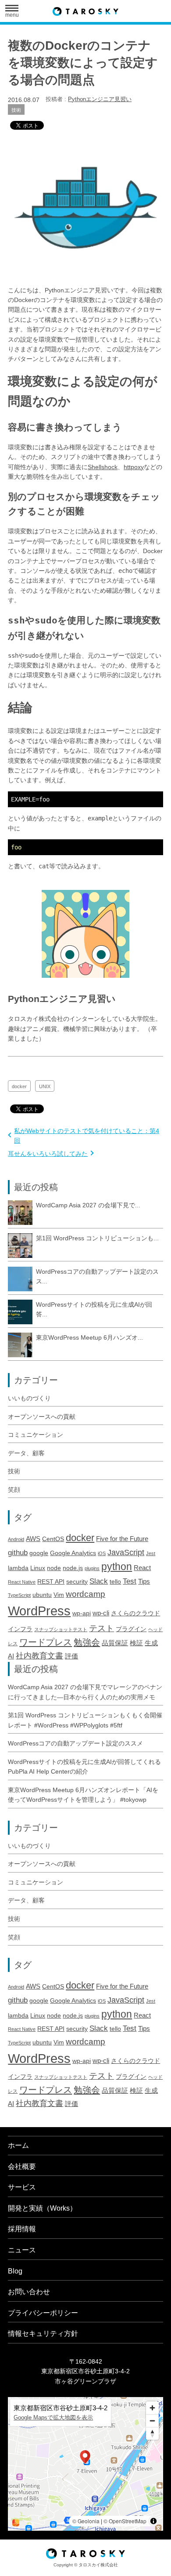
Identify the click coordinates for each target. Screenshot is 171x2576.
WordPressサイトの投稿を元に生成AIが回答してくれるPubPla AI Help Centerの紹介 (84, 1767)
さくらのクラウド (135, 1613)
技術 (16, 110)
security (77, 1582)
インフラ (20, 1629)
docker (19, 1086)
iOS (102, 1553)
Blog (15, 2271)
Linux (38, 1568)
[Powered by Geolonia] (16, 2523)
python (117, 1567)
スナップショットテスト (61, 1629)
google (39, 1553)
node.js (73, 1568)
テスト (102, 1628)
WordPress (39, 1611)
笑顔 (14, 1490)
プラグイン (131, 1629)
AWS (33, 1539)
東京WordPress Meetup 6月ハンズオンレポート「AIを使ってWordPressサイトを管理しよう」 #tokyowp (83, 1795)
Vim (59, 1595)
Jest (151, 1553)
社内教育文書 (39, 1656)
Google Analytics (73, 1553)
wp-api (82, 1613)
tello (115, 1582)
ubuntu (42, 1595)
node (54, 1568)
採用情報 (22, 2229)
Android (16, 1539)
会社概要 (22, 2166)
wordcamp (85, 1594)
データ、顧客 (26, 1453)
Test (130, 1581)
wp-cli (101, 1613)
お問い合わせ (29, 2292)
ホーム (18, 2145)
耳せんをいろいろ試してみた (48, 1154)
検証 (136, 1643)
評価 (71, 1656)
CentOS (53, 1539)
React (142, 1568)
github (18, 1553)
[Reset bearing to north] (152, 2433)
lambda (18, 1568)
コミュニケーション (36, 1435)
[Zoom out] (152, 2421)
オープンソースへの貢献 (42, 1417)
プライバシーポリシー (43, 2313)
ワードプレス (46, 1642)
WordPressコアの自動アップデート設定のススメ (75, 1743)
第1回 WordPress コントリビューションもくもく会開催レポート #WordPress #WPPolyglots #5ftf (85, 1720)
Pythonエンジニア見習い (100, 99)
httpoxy (134, 467)
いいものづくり (29, 1398)
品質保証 (115, 1643)
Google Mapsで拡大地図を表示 (53, 2418)
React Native (22, 1582)
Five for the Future (122, 1539)
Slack (99, 1581)
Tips (144, 1581)
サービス (22, 2187)
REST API (51, 1582)
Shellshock (103, 467)
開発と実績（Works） (42, 2208)
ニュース (22, 2250)
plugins (92, 1568)
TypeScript (19, 1595)
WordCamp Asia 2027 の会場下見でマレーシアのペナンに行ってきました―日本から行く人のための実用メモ (85, 1692)
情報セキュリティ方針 (43, 2334)
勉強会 (87, 1642)
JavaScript (126, 1552)
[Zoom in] (152, 2408)
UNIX (45, 1086)
